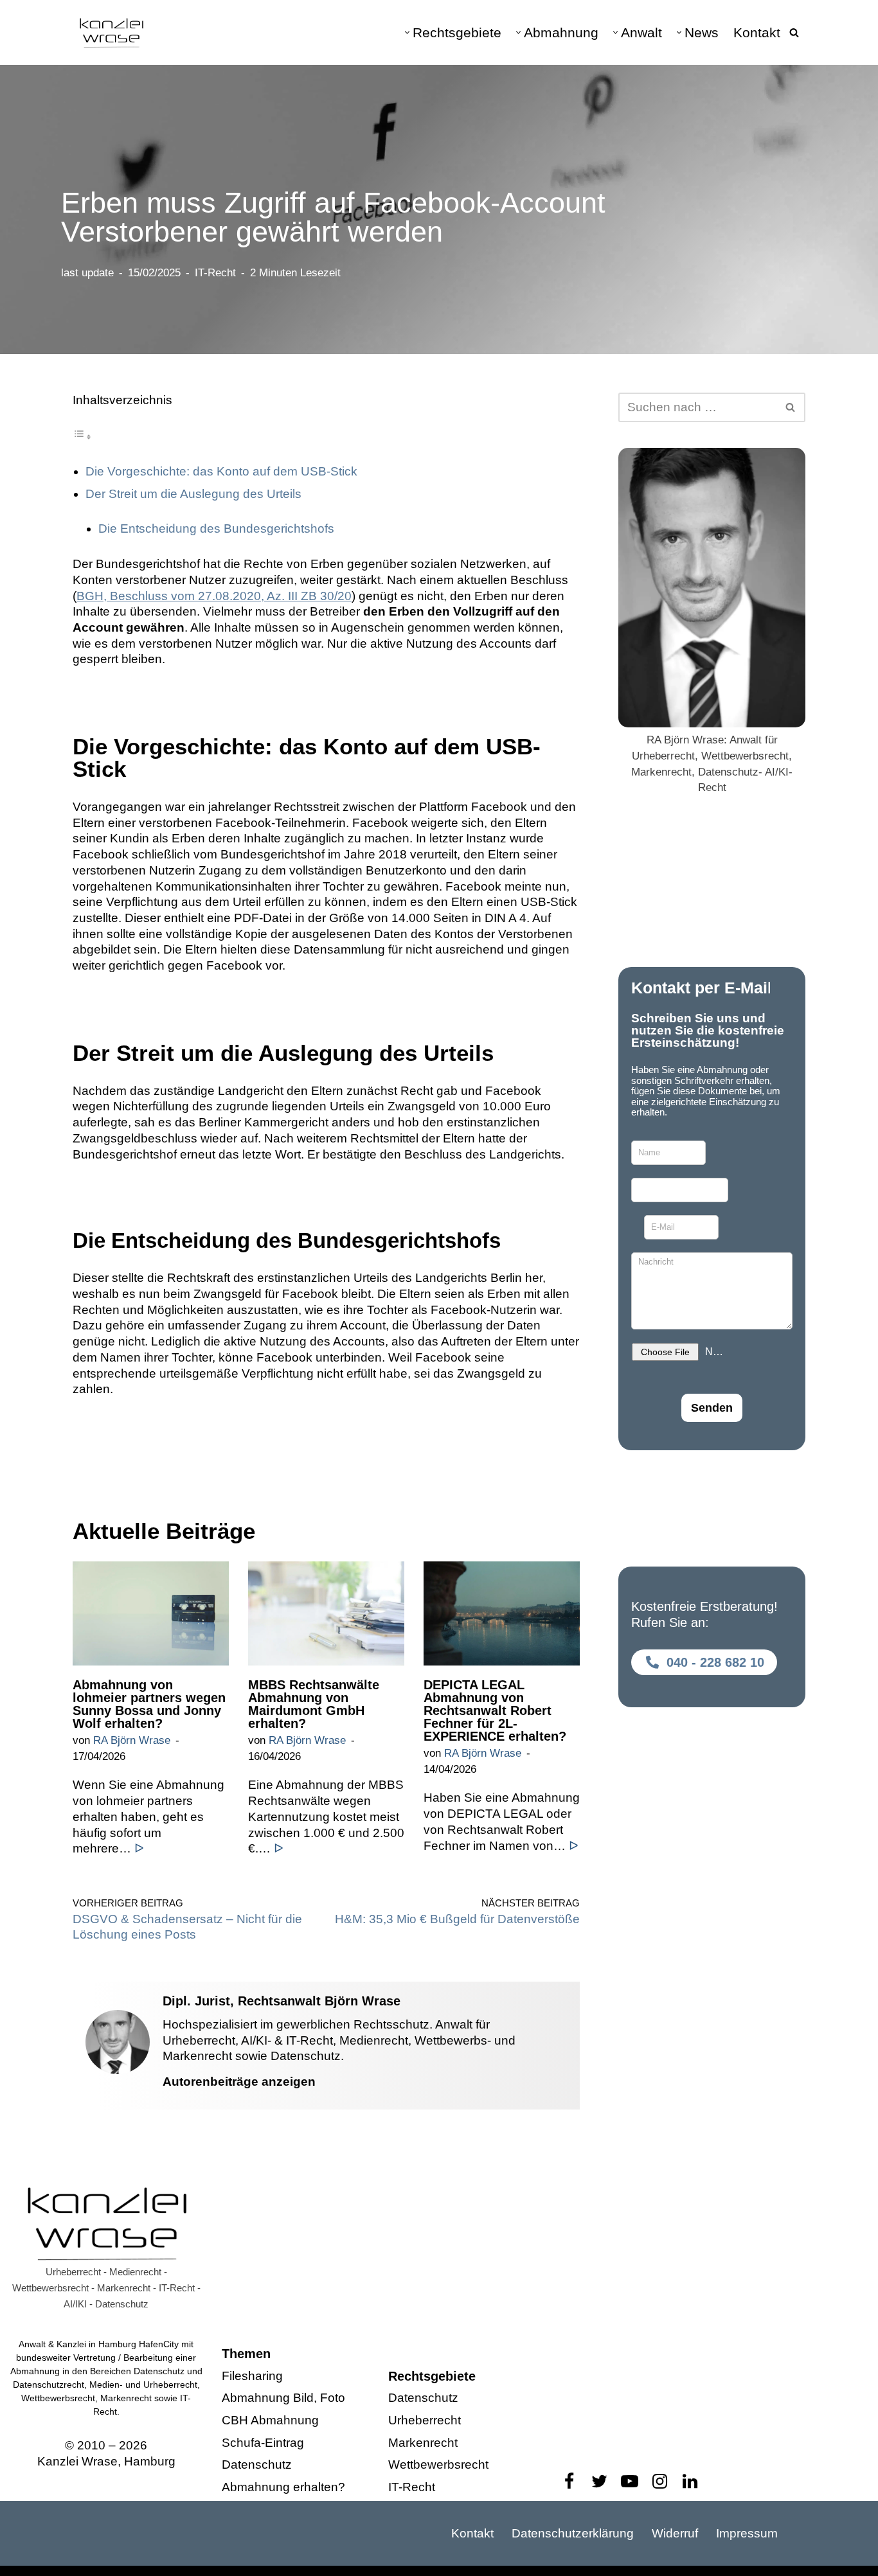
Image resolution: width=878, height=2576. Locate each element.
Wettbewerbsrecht (438, 2465)
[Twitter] (599, 2481)
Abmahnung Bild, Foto (283, 2398)
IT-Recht (215, 273)
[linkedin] (690, 2481)
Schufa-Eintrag (263, 2442)
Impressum (747, 2533)
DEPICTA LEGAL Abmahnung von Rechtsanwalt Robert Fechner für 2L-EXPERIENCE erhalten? (495, 1710)
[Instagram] (660, 2481)
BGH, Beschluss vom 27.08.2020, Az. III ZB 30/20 (214, 596)
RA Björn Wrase (132, 1740)
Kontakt (757, 32)
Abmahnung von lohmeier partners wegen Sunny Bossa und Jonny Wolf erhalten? (149, 1704)
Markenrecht (423, 2442)
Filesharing (252, 2375)
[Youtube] (630, 2481)
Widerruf (675, 2533)
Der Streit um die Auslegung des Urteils (193, 494)
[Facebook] (569, 2481)
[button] (407, 32)
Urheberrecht (425, 2420)
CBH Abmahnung (270, 2420)
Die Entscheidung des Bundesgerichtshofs (216, 529)
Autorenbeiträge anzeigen (239, 2082)
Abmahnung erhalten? (283, 2487)
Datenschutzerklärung (573, 2533)
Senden (712, 1408)
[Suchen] (794, 32)
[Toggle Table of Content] (82, 436)
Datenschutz (257, 2465)
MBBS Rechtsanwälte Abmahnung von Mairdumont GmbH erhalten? (314, 1704)
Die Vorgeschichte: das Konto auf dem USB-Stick (221, 471)
